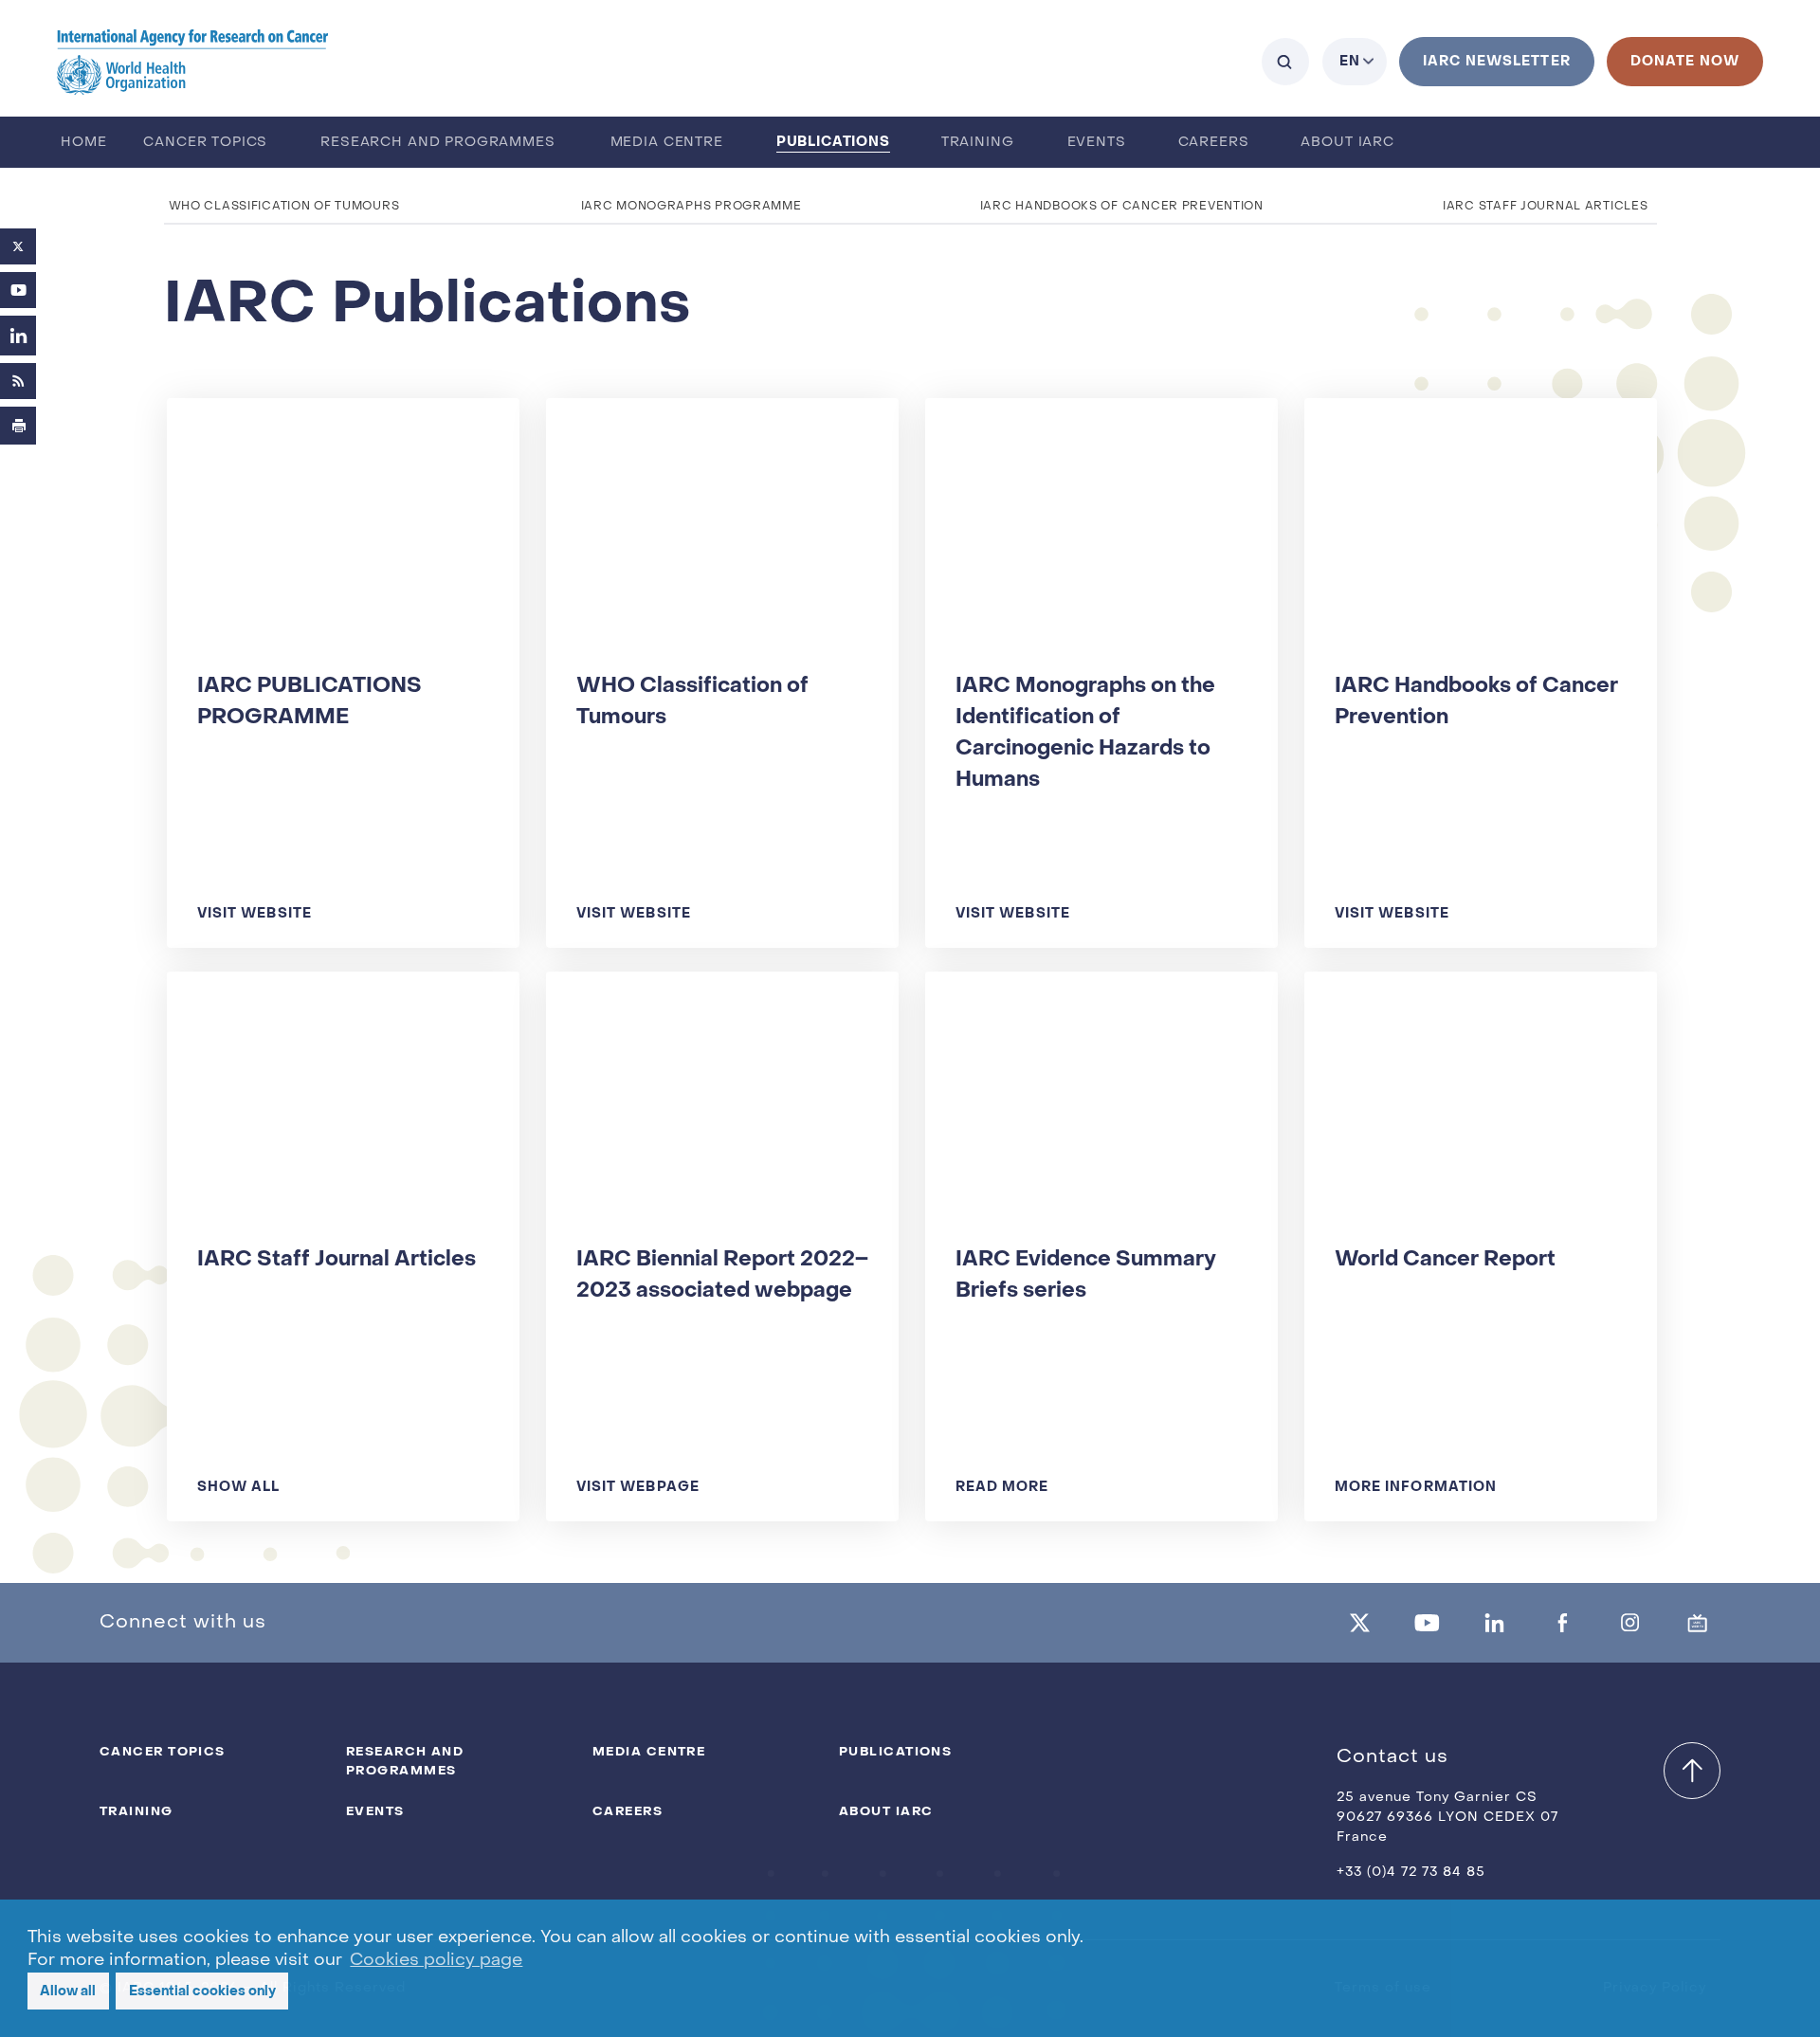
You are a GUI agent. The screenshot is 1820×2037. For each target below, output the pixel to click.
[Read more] (1100, 1256)
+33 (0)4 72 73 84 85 (1411, 1873)
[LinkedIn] (18, 336)
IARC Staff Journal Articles (1545, 207)
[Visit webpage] (721, 1256)
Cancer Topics (205, 143)
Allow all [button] (68, 1991)
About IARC (1347, 143)
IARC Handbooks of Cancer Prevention (1122, 207)
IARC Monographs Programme (692, 207)
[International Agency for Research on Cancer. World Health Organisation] (193, 61)
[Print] (18, 426)
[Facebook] (1562, 1623)
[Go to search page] (1285, 62)
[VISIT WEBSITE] (342, 682)
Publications (833, 142)
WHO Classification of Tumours (284, 207)
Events (1097, 143)
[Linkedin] (1495, 1623)
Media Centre (667, 143)
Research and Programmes (437, 143)
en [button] (1350, 61)
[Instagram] (1630, 1623)
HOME (83, 143)
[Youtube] (18, 290)
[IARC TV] (1698, 1623)
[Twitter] (18, 246)
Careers (1214, 143)
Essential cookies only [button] (202, 1991)
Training (978, 143)
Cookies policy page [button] (436, 1961)
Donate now (1685, 61)
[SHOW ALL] (342, 1256)
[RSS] (18, 381)
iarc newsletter (1497, 61)
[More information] (1479, 1256)
